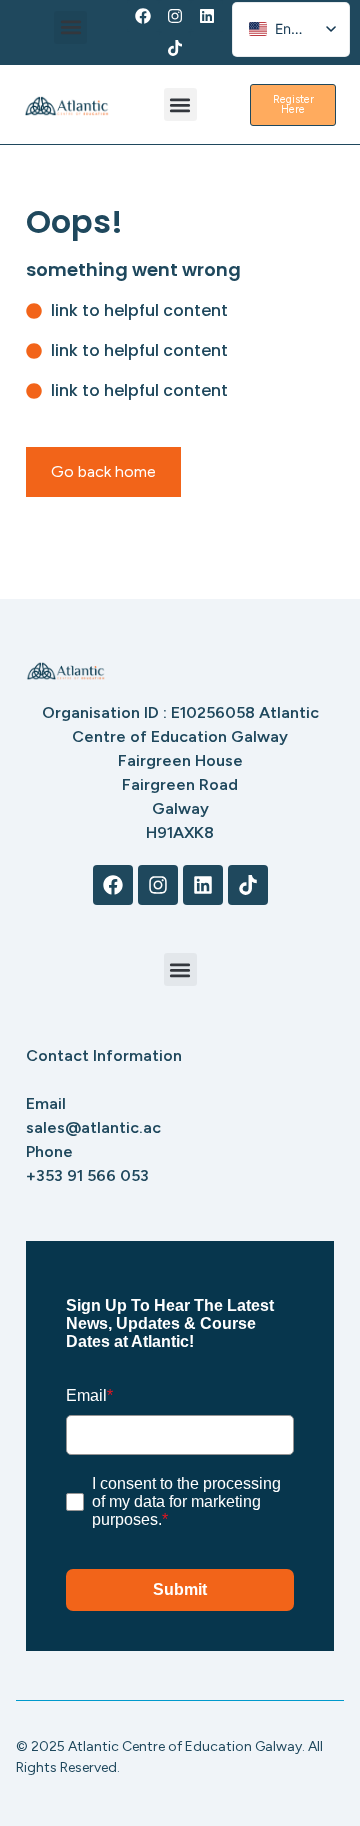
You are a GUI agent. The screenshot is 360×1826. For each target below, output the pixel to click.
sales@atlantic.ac (93, 1127)
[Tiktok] (175, 48)
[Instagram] (175, 16)
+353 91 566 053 (87, 1175)
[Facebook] (143, 16)
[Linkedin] (207, 16)
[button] (70, 27)
